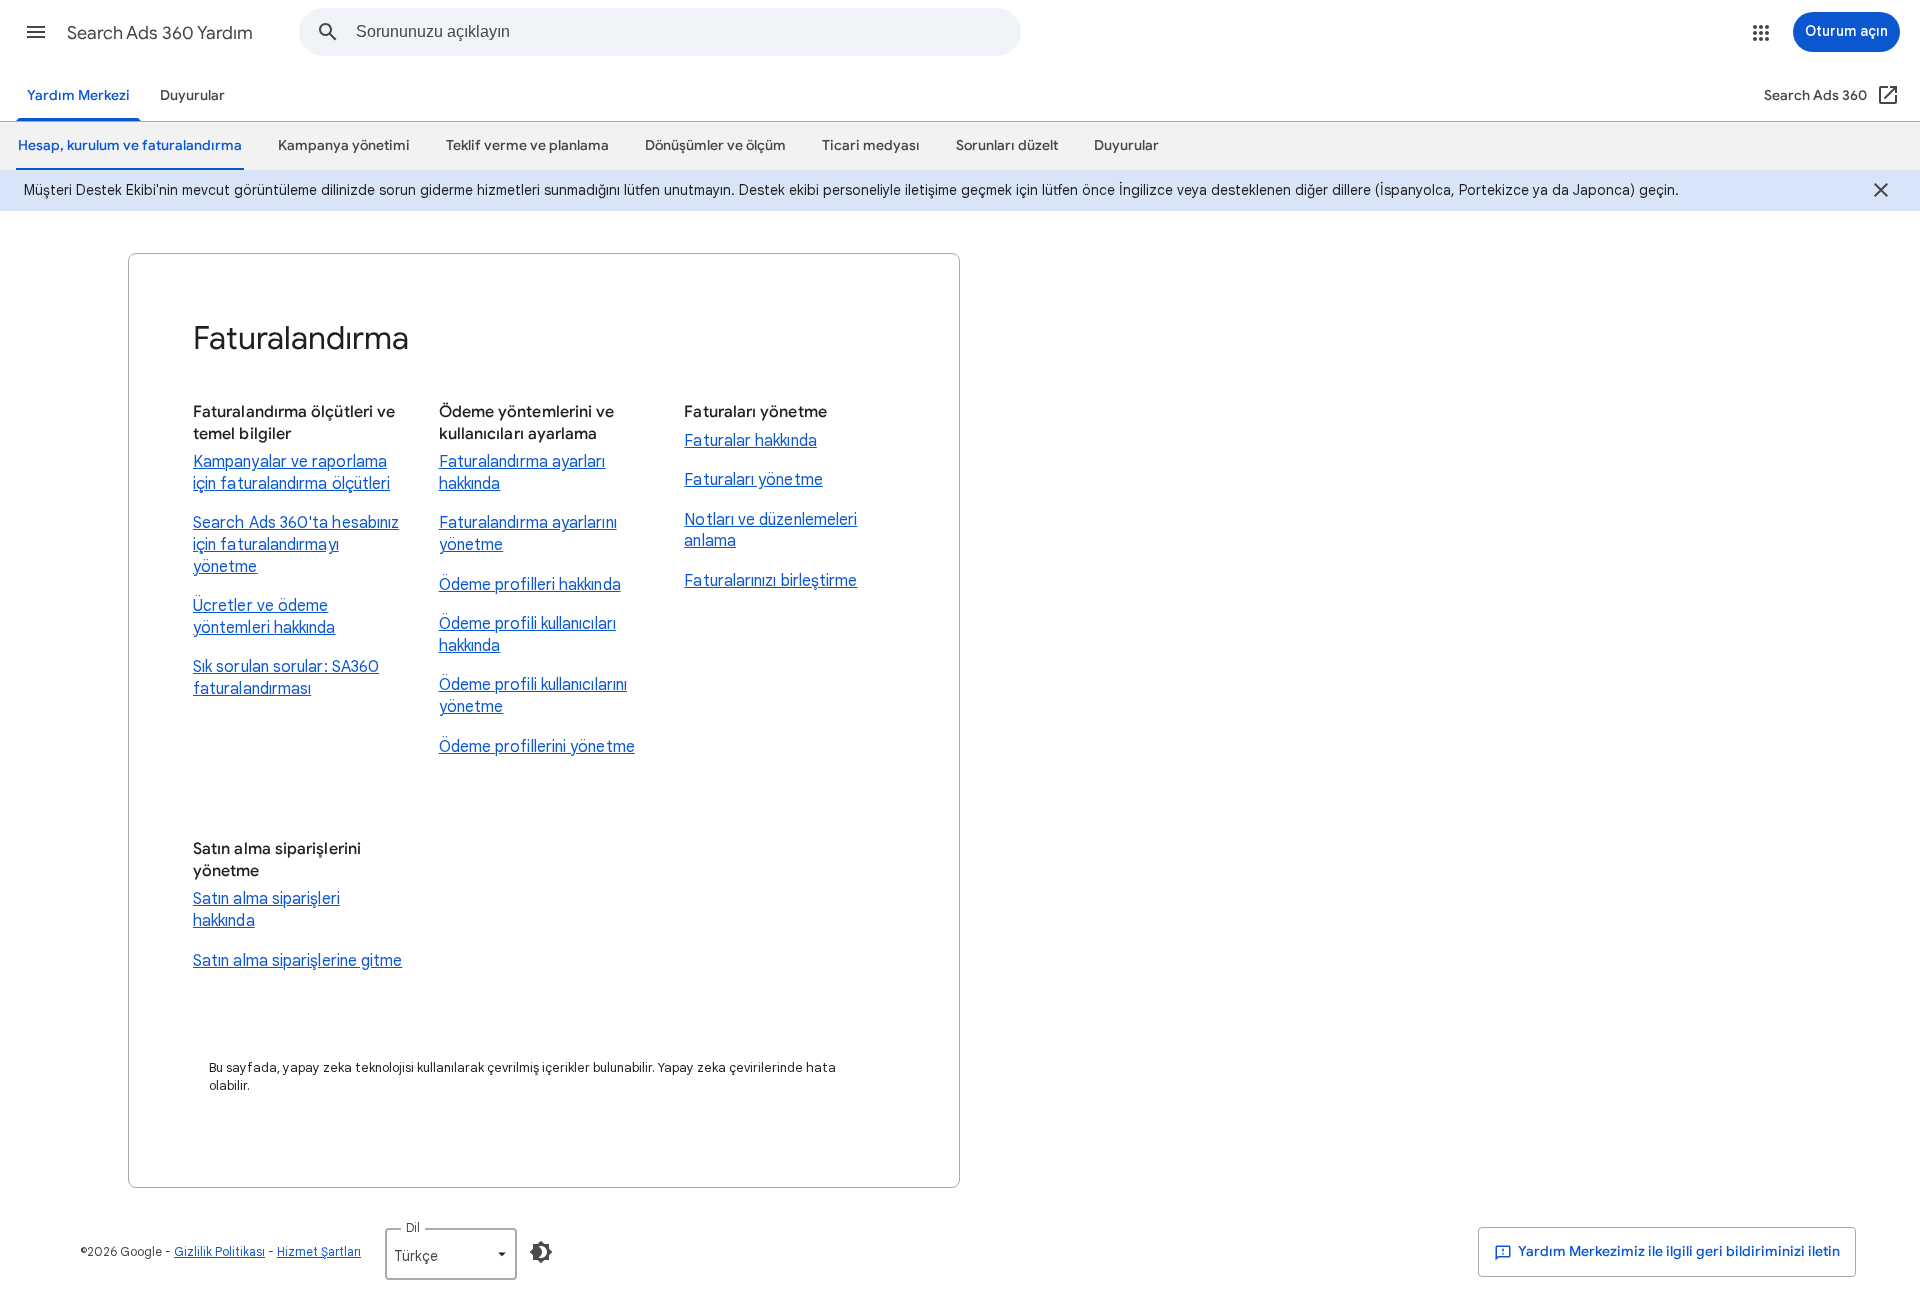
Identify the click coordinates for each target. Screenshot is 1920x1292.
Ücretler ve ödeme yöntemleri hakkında (264, 617)
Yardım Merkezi (78, 95)
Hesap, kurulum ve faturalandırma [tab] (130, 145)
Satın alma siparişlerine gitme (297, 961)
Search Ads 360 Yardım (160, 33)
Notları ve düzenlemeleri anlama (770, 531)
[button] (36, 32)
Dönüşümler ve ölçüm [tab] (715, 145)
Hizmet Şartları (319, 1251)
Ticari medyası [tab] (871, 145)
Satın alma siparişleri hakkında (266, 910)
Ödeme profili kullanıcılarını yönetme (533, 696)
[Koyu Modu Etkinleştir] (541, 1252)
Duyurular (192, 95)
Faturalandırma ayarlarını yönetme (528, 534)
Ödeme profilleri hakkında (530, 585)
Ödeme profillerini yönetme (537, 747)
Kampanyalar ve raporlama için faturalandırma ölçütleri (291, 473)
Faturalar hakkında (750, 441)
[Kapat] (1881, 193)
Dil (413, 1227)
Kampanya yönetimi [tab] (344, 145)
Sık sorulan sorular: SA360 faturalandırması (286, 678)
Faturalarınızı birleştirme (770, 581)
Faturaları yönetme (753, 480)
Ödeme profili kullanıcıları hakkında (527, 635)
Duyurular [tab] (1126, 145)
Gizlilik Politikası (219, 1251)
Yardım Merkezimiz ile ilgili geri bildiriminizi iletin (1678, 1251)
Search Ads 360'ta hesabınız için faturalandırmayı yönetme (296, 544)
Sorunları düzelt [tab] (1007, 145)
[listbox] (451, 1254)
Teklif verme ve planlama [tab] (527, 145)
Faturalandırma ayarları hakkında (522, 473)
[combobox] (688, 32)
